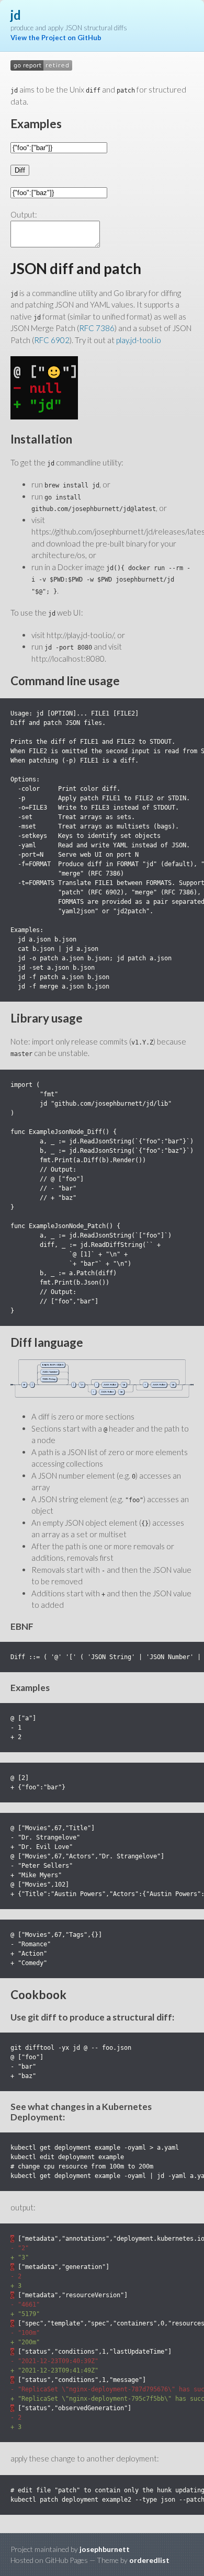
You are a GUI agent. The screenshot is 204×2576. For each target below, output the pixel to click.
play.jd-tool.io (139, 340)
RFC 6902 (52, 340)
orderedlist (149, 2560)
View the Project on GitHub (56, 38)
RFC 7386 (97, 328)
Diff (20, 170)
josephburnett (105, 2549)
